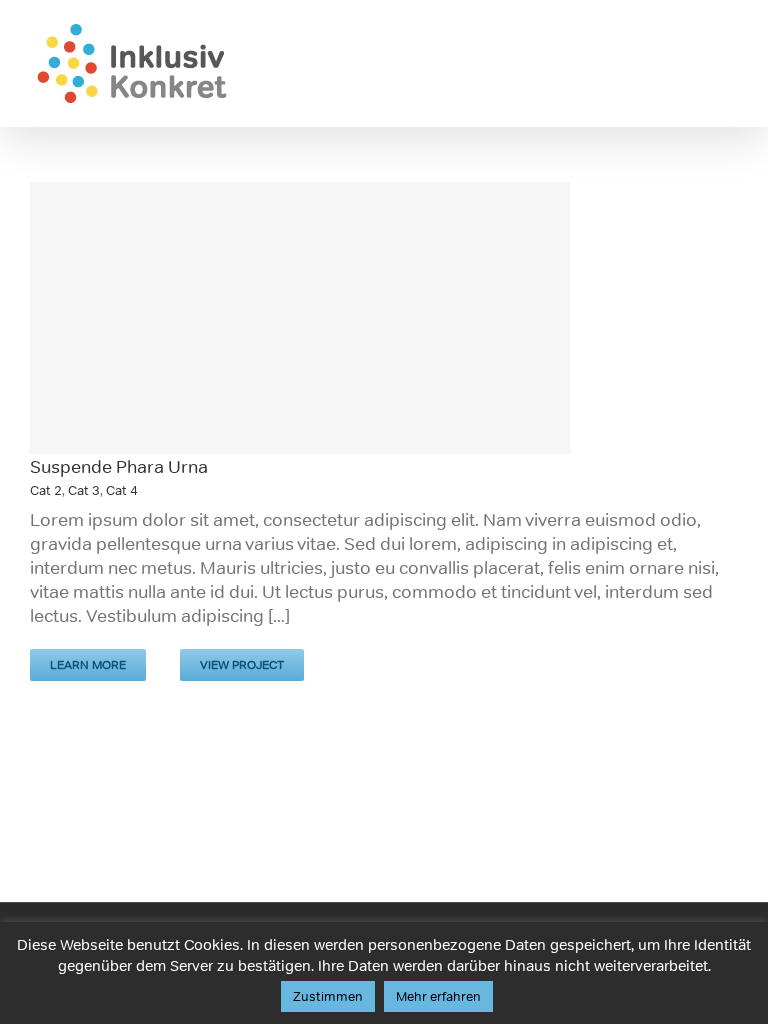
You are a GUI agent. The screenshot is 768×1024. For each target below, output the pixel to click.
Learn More (88, 665)
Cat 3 (84, 490)
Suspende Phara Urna (119, 467)
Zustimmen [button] (328, 996)
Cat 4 (122, 490)
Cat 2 (46, 490)
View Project (242, 665)
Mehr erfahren (438, 996)
